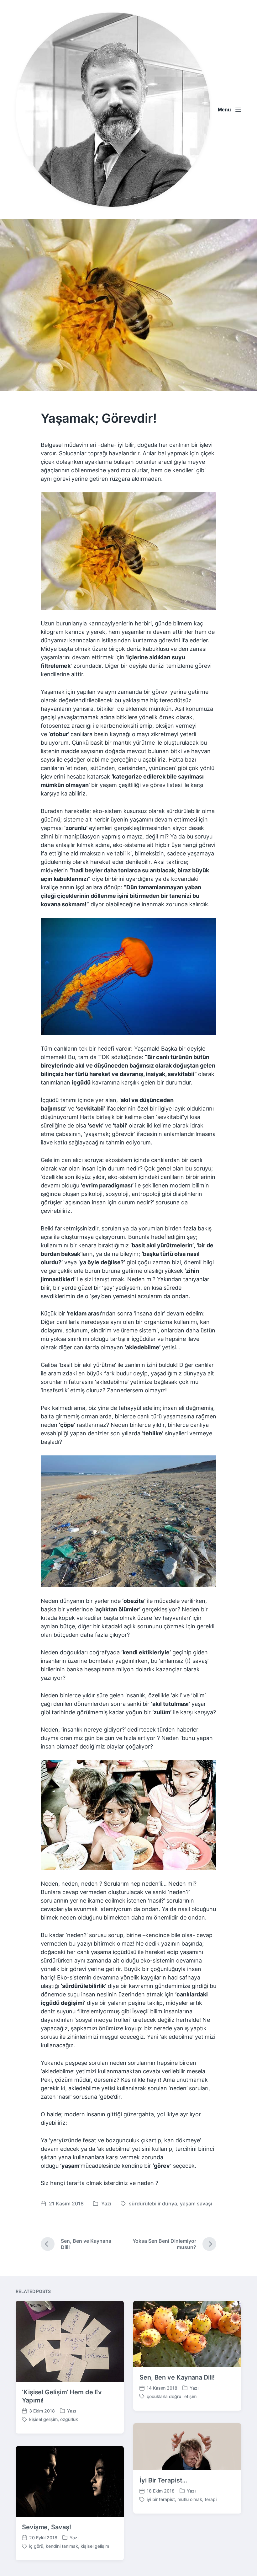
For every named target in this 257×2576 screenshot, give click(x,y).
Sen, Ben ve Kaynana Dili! (177, 2377)
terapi (211, 2499)
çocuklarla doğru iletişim (172, 2396)
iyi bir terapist (161, 2499)
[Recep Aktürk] (113, 110)
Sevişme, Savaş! (47, 2527)
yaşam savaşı (196, 2204)
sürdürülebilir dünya (153, 2204)
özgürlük (69, 2419)
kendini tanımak (62, 2546)
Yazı (106, 2204)
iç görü (36, 2546)
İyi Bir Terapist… (163, 2480)
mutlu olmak (190, 2499)
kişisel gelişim (43, 2419)
